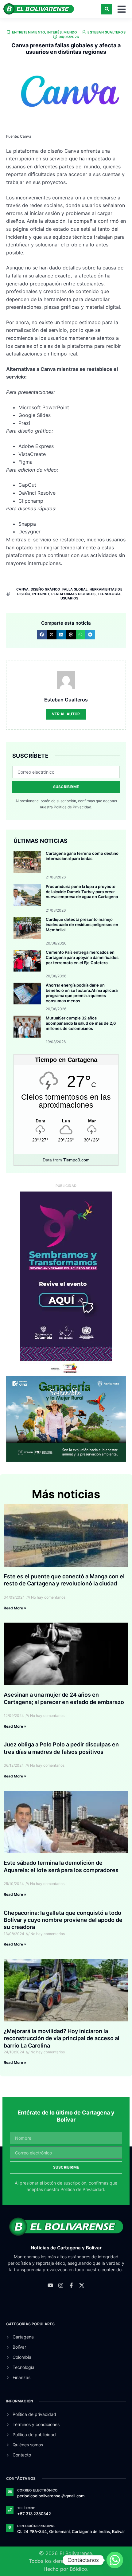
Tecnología (109, 594)
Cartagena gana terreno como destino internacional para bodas (82, 856)
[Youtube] (50, 2285)
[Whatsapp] (115, 2560)
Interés (54, 32)
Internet (41, 594)
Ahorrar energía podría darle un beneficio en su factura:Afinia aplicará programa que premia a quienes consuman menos (82, 993)
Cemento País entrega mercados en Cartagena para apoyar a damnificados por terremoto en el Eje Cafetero (82, 957)
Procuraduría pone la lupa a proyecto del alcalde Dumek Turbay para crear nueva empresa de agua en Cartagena (82, 892)
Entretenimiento (29, 32)
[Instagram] (61, 2285)
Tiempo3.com (76, 1160)
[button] (107, 9)
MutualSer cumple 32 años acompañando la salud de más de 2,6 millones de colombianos (81, 1023)
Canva (22, 589)
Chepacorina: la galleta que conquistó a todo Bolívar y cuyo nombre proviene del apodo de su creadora (63, 1920)
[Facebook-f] (71, 2285)
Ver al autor (66, 714)
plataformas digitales (73, 594)
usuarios (70, 598)
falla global (75, 589)
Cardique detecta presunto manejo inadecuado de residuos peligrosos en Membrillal (82, 925)
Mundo (70, 32)
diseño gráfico (46, 589)
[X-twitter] (82, 2285)
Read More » (15, 1608)
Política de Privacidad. (73, 807)
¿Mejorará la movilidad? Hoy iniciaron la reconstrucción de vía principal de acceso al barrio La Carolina (62, 2038)
